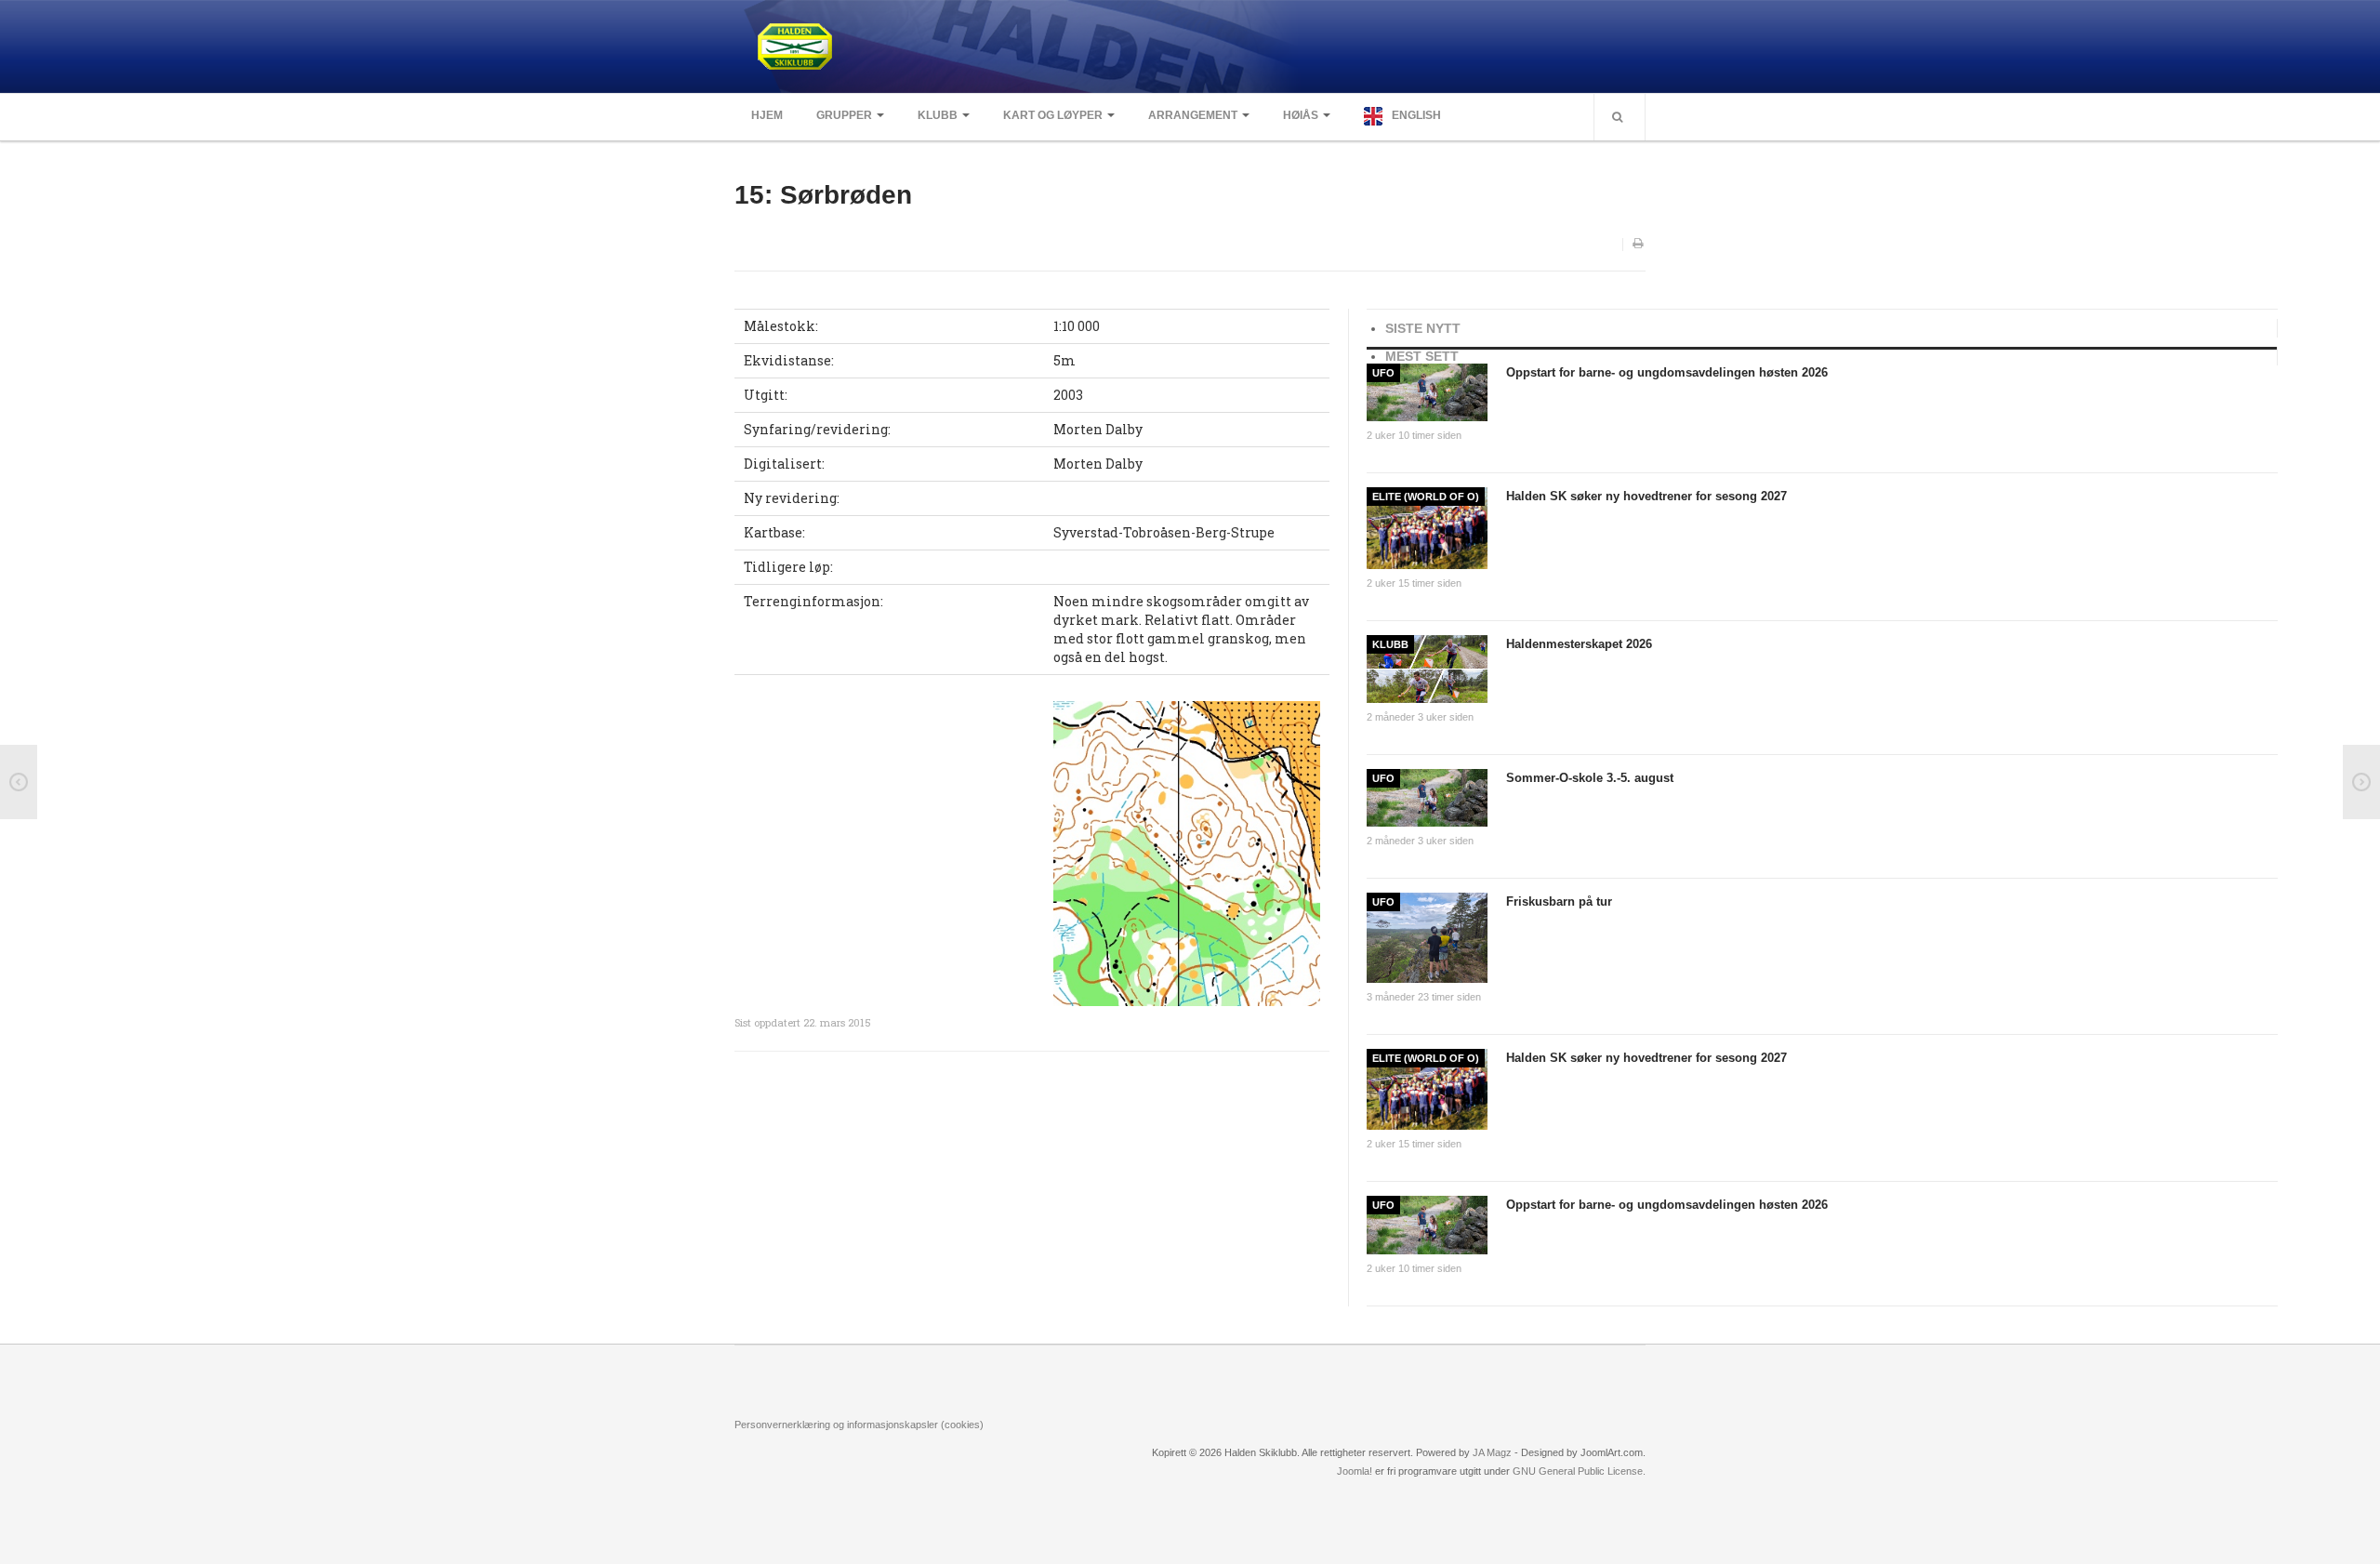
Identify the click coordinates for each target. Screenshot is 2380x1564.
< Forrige (19, 782)
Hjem (767, 115)
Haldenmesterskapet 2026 (1579, 644)
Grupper (844, 115)
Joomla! (1355, 1471)
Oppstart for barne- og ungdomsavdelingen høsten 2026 (1667, 372)
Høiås (1301, 115)
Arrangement (1193, 115)
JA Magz (1492, 1452)
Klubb (938, 115)
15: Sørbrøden (823, 195)
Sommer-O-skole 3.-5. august (1590, 778)
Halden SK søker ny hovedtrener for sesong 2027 (1646, 496)
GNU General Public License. (1579, 1471)
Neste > (2361, 782)
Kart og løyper (1053, 115)
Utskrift (1639, 245)
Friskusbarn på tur (1559, 901)
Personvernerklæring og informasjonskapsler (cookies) (859, 1425)
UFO (1383, 373)
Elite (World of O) (1426, 497)
